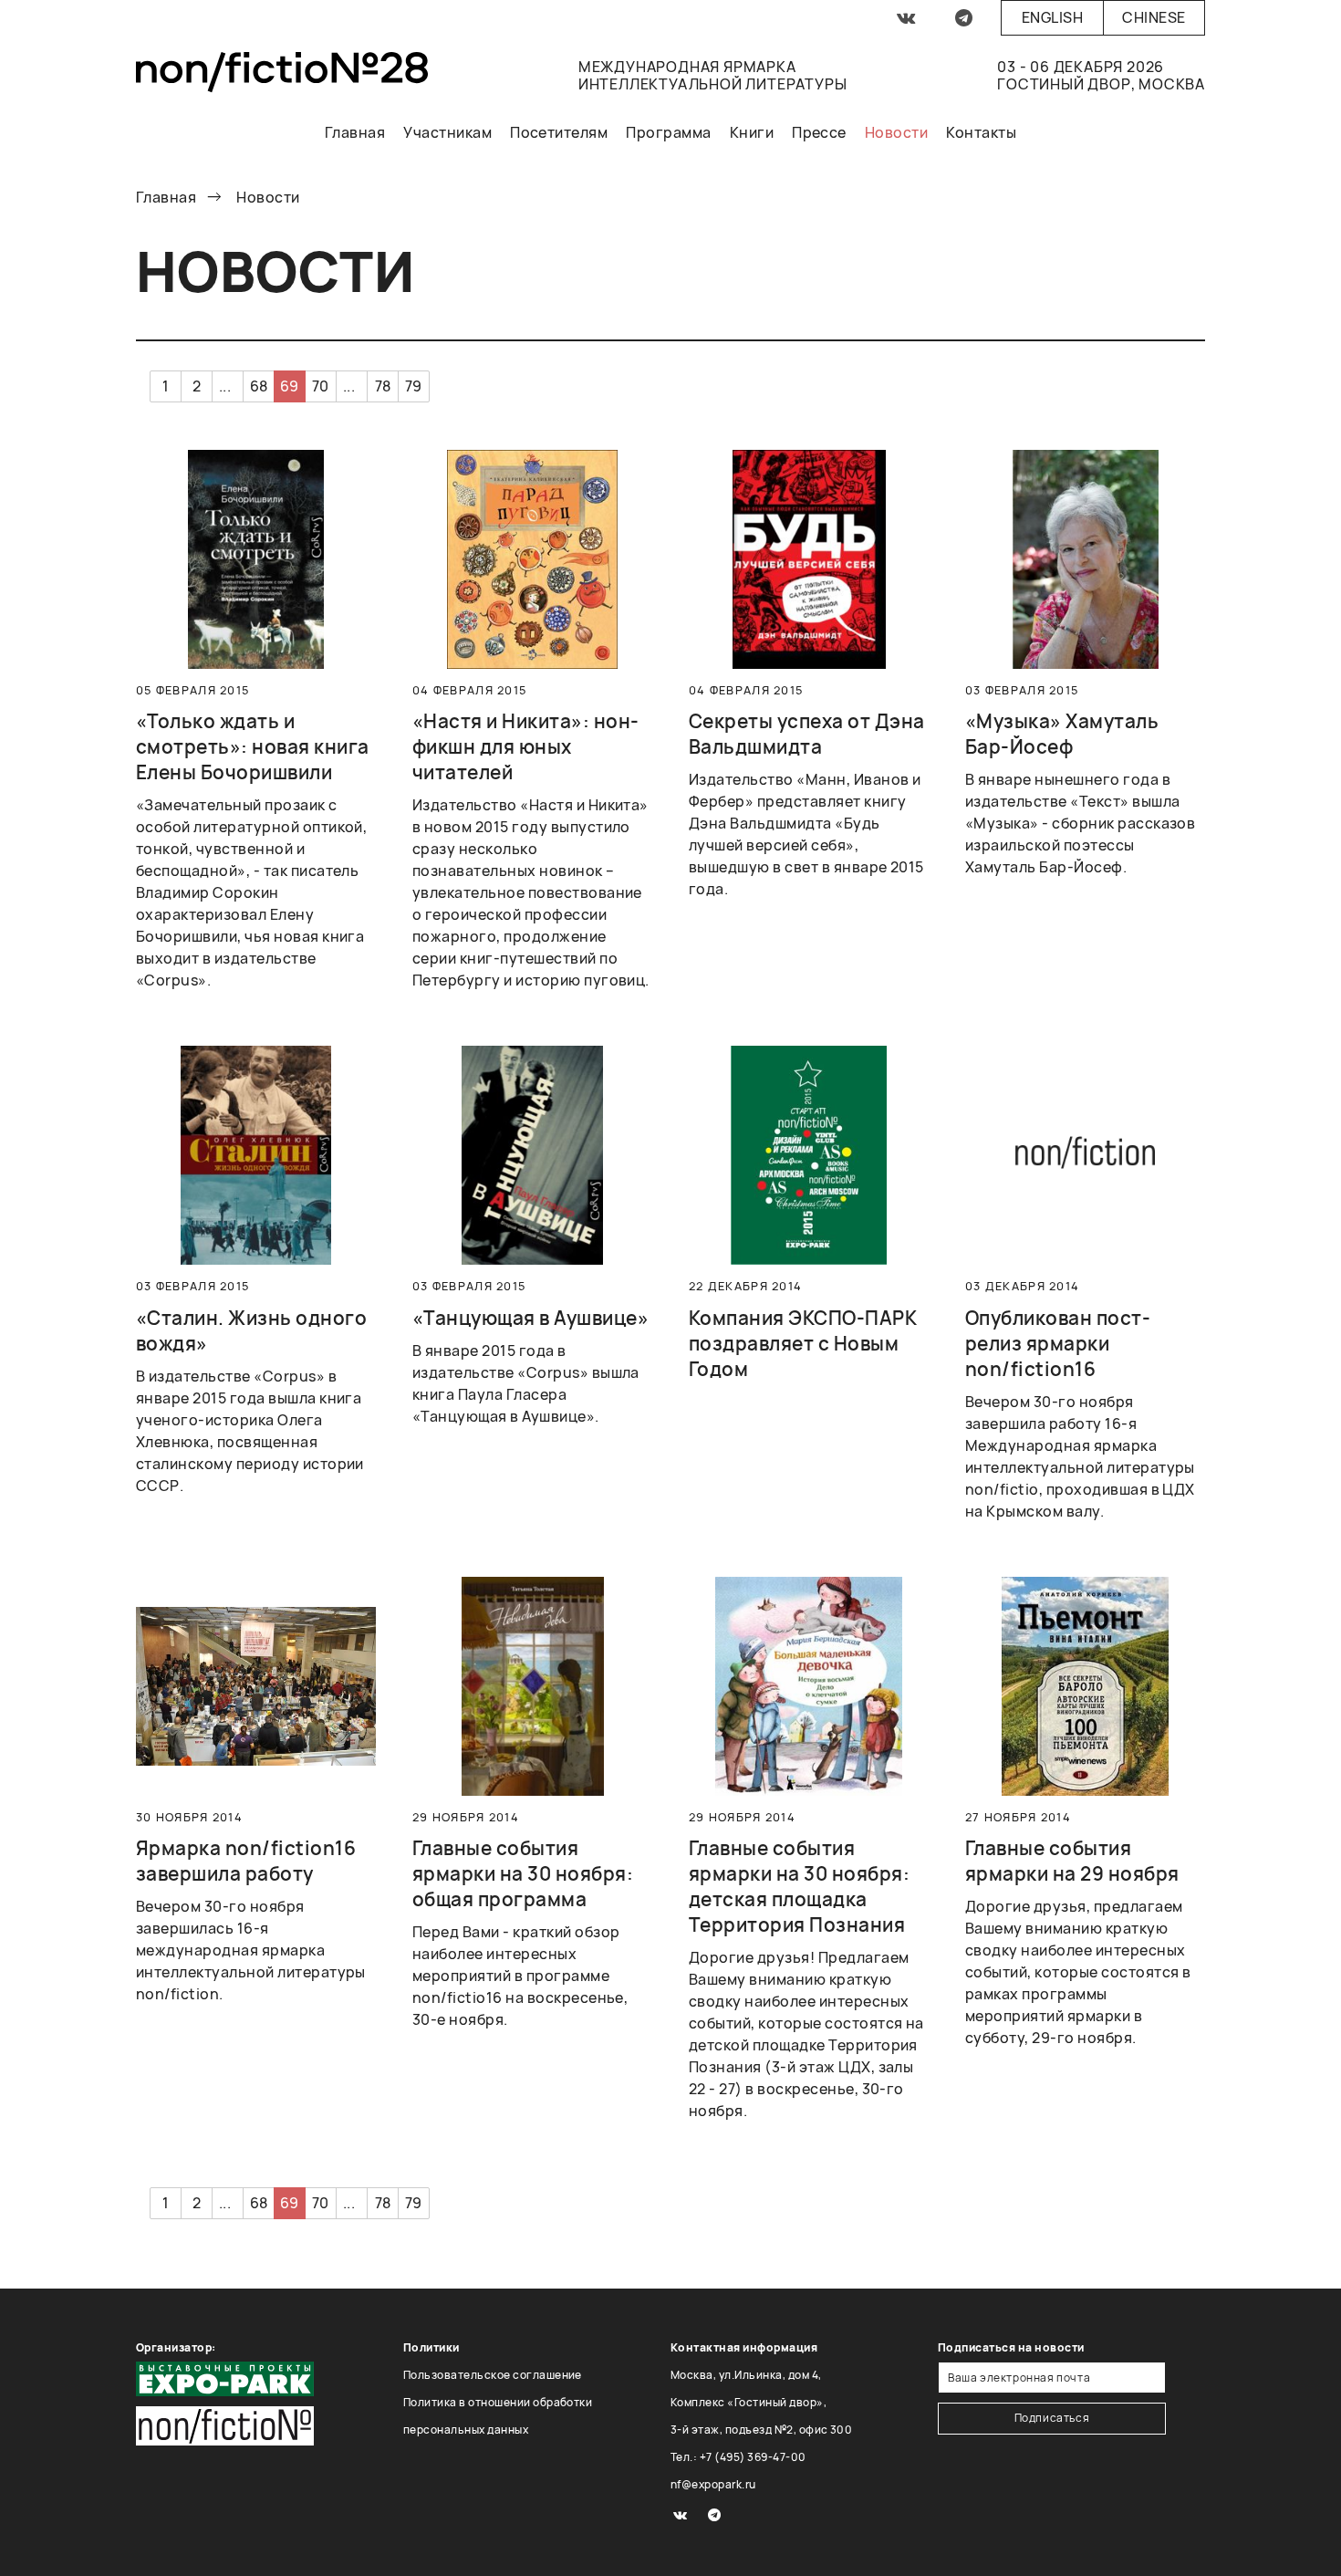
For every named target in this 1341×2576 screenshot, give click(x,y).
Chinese (1154, 17)
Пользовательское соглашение (493, 2375)
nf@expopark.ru (713, 2484)
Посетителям (559, 132)
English (1052, 17)
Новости (896, 132)
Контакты (981, 132)
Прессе (819, 132)
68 (259, 386)
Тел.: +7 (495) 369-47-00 (738, 2457)
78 (383, 386)
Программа (668, 132)
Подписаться (1052, 2418)
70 (321, 386)
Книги (752, 132)
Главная (355, 132)
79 (414, 386)
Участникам (447, 132)
